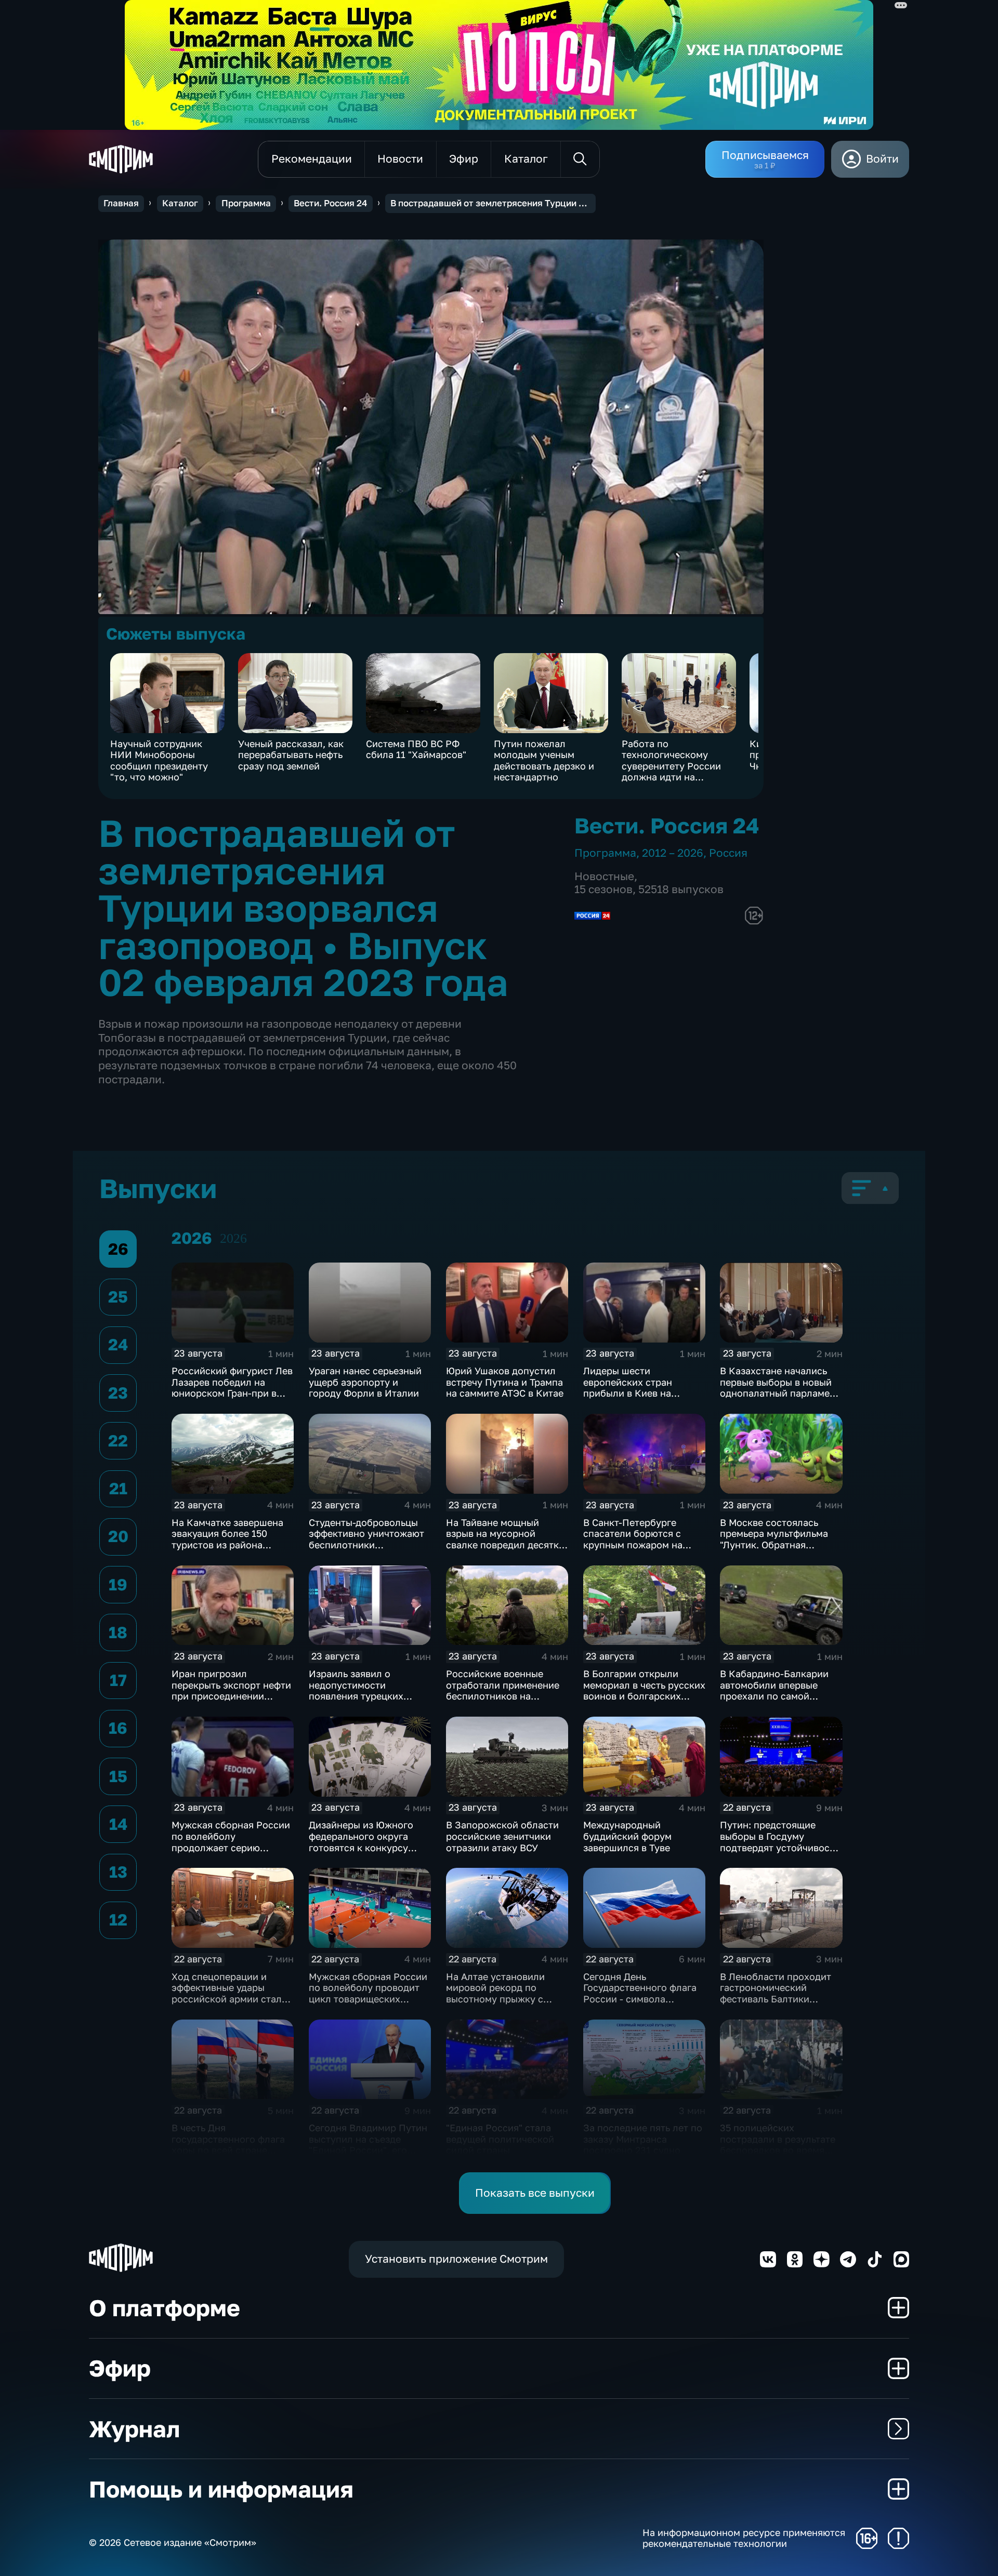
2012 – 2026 (673, 853)
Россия (728, 853)
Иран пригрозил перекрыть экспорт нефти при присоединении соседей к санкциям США (231, 1690)
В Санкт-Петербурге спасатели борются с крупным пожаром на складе (633, 1539)
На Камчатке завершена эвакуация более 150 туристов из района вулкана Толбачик (227, 1539)
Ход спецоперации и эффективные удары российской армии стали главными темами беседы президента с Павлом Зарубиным (231, 2004)
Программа (246, 203)
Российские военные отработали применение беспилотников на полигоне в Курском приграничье (503, 1696)
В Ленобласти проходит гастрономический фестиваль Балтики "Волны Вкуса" (776, 1993)
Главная (121, 203)
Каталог (180, 203)
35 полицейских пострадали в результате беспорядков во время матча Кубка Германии (778, 2145)
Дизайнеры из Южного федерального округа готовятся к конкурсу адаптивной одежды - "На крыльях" (368, 1847)
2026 (233, 1238)
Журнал (134, 2429)
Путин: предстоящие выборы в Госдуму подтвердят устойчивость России (779, 1842)
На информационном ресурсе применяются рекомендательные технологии (744, 2538)
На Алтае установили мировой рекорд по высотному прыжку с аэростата (495, 1993)
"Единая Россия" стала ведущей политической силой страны (500, 2139)
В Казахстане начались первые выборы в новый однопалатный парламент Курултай (780, 1387)
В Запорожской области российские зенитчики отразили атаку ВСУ (502, 1836)
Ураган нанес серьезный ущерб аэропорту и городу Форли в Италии (365, 1382)
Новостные (604, 876)
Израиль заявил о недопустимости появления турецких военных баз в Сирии (357, 1690)
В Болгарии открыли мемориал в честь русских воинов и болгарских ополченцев (644, 1690)
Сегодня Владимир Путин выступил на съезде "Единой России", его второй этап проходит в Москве (368, 2150)
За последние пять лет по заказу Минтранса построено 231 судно (643, 2139)
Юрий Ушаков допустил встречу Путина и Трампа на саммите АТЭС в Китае (505, 1382)
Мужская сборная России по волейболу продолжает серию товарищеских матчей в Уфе (231, 1847)
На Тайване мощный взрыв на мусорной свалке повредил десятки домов (505, 1539)
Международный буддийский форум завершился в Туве (627, 1836)
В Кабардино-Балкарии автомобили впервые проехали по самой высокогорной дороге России (774, 1696)
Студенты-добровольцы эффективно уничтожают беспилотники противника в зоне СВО (366, 1539)
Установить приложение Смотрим (456, 2259)
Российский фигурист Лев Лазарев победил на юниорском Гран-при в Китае (232, 1387)
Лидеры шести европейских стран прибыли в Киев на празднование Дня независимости (628, 1393)
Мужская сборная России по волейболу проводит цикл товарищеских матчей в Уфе (368, 1993)
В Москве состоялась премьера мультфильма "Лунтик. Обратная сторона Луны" (774, 1539)
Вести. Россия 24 (330, 203)
